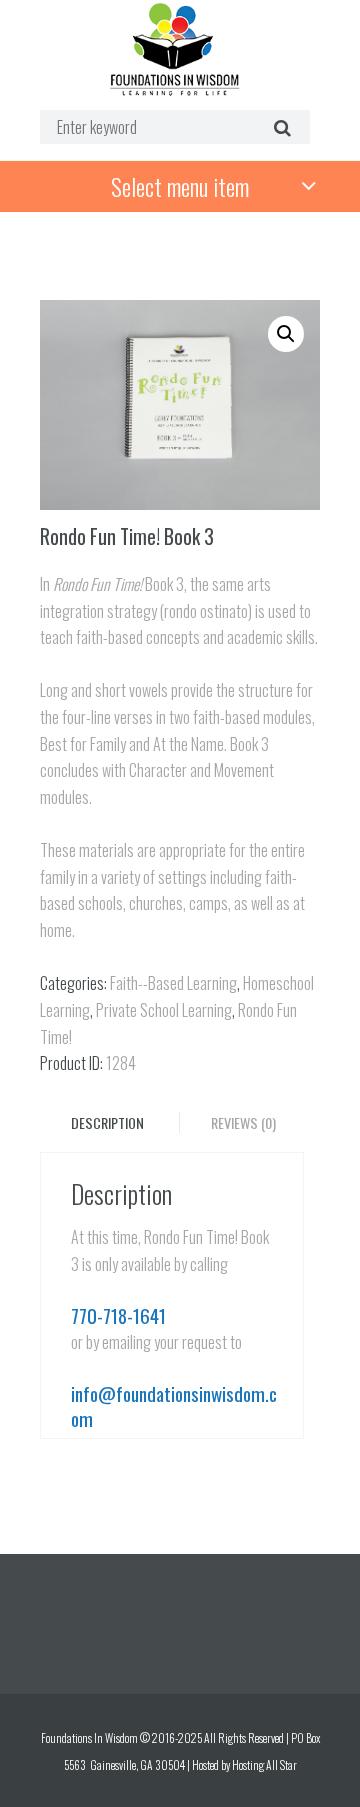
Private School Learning (164, 1010)
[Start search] (279, 126)
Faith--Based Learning (173, 983)
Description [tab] (107, 1122)
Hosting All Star (264, 1764)
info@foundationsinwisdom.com (174, 1406)
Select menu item (180, 186)
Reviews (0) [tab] (243, 1122)
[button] (286, 334)
